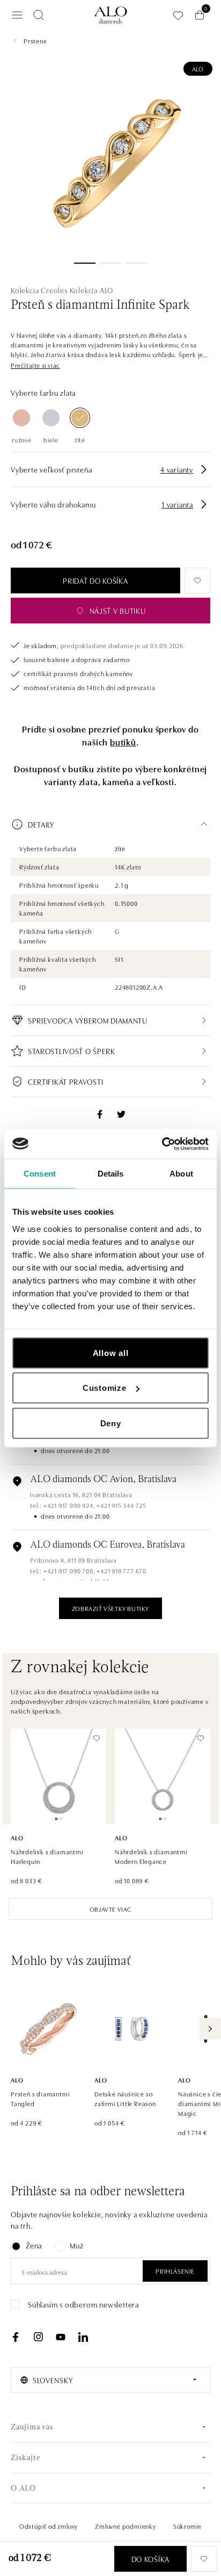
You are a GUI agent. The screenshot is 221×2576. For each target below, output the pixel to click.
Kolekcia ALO (92, 290)
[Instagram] (38, 2337)
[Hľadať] (39, 15)
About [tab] (181, 1174)
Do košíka (150, 2559)
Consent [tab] (40, 1174)
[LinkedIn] (83, 2337)
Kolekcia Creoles (39, 290)
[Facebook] (16, 2337)
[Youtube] (61, 2337)
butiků (123, 742)
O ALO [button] (23, 2489)
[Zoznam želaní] (178, 15)
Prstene (35, 41)
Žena (34, 2245)
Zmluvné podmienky (126, 2526)
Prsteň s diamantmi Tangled (40, 2098)
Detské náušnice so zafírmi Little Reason (125, 2098)
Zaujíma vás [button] (32, 2428)
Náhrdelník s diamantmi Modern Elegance (151, 1856)
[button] (35, 365)
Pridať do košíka (95, 580)
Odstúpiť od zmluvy (49, 2526)
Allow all (111, 1352)
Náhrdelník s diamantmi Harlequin (47, 1856)
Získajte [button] (25, 2458)
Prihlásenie (175, 2271)
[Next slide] (210, 2029)
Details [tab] (111, 1174)
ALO (198, 68)
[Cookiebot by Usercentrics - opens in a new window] (162, 1144)
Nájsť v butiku (118, 611)
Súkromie (187, 2526)
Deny (111, 1423)
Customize (105, 1388)
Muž (76, 2245)
